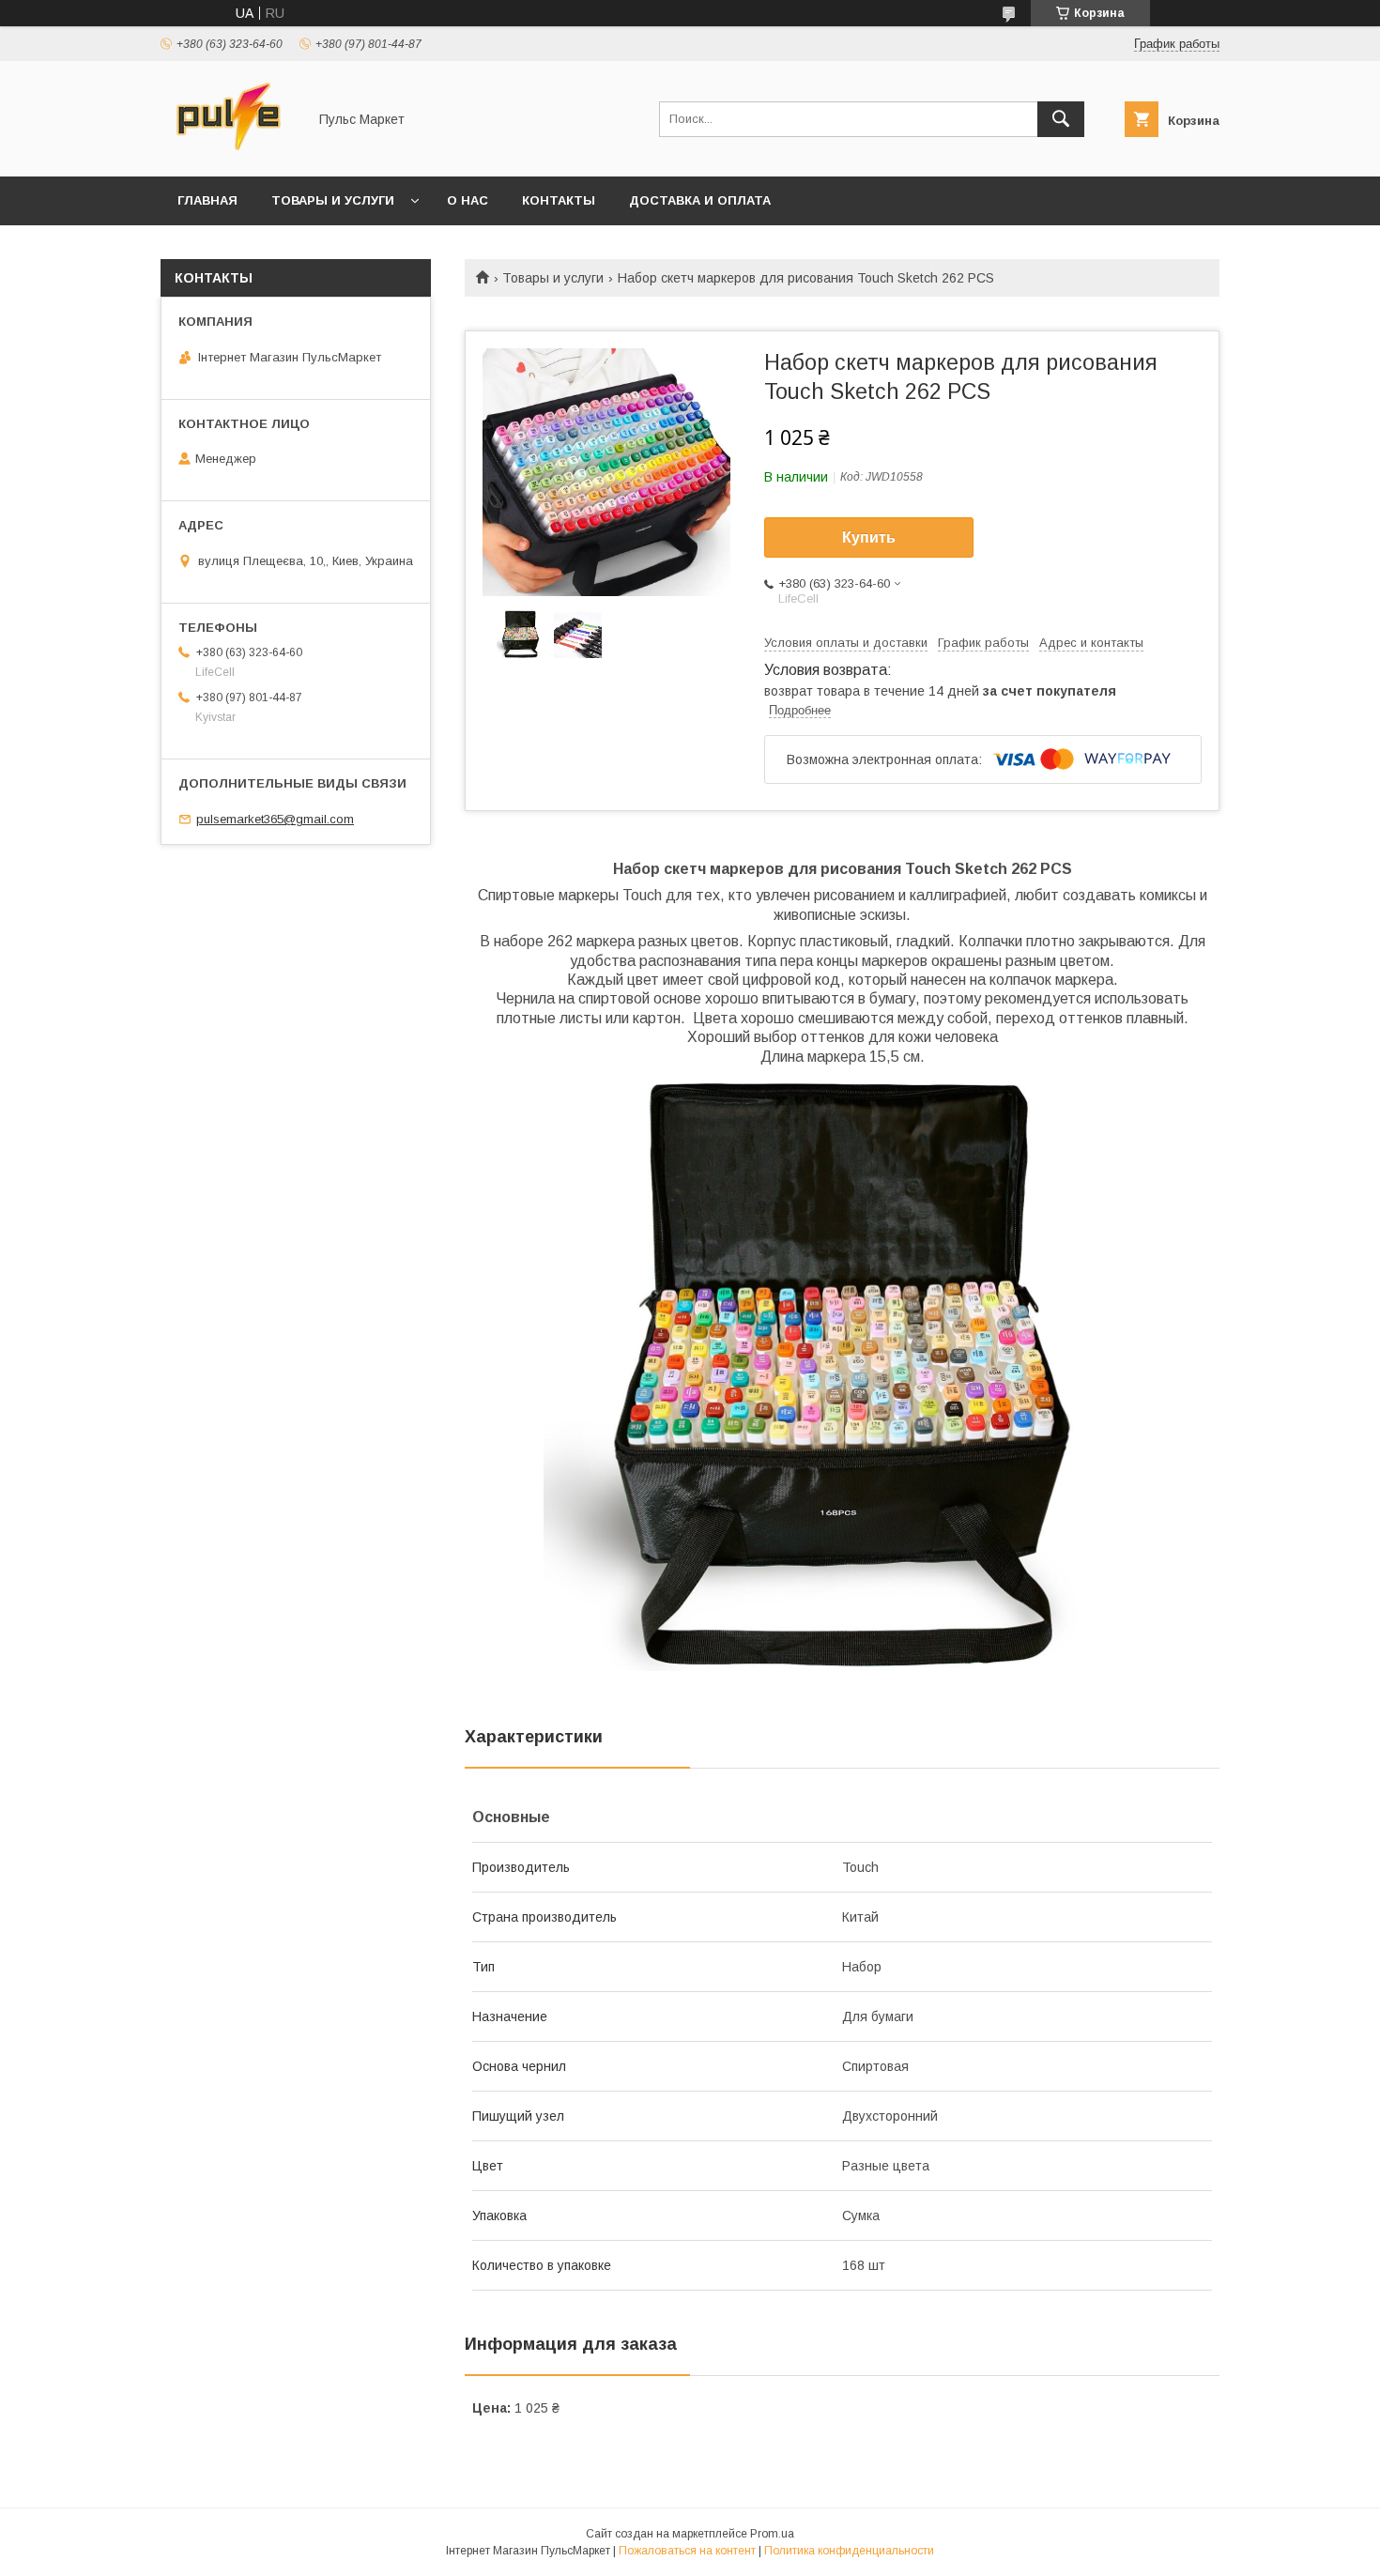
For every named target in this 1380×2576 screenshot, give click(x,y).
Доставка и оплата (700, 200)
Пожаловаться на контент (687, 2551)
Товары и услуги (333, 200)
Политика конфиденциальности (849, 2551)
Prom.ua (772, 2534)
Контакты (559, 200)
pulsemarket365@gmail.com (275, 819)
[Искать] (1061, 119)
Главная (207, 200)
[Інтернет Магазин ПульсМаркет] (229, 152)
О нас (468, 200)
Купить (869, 537)
